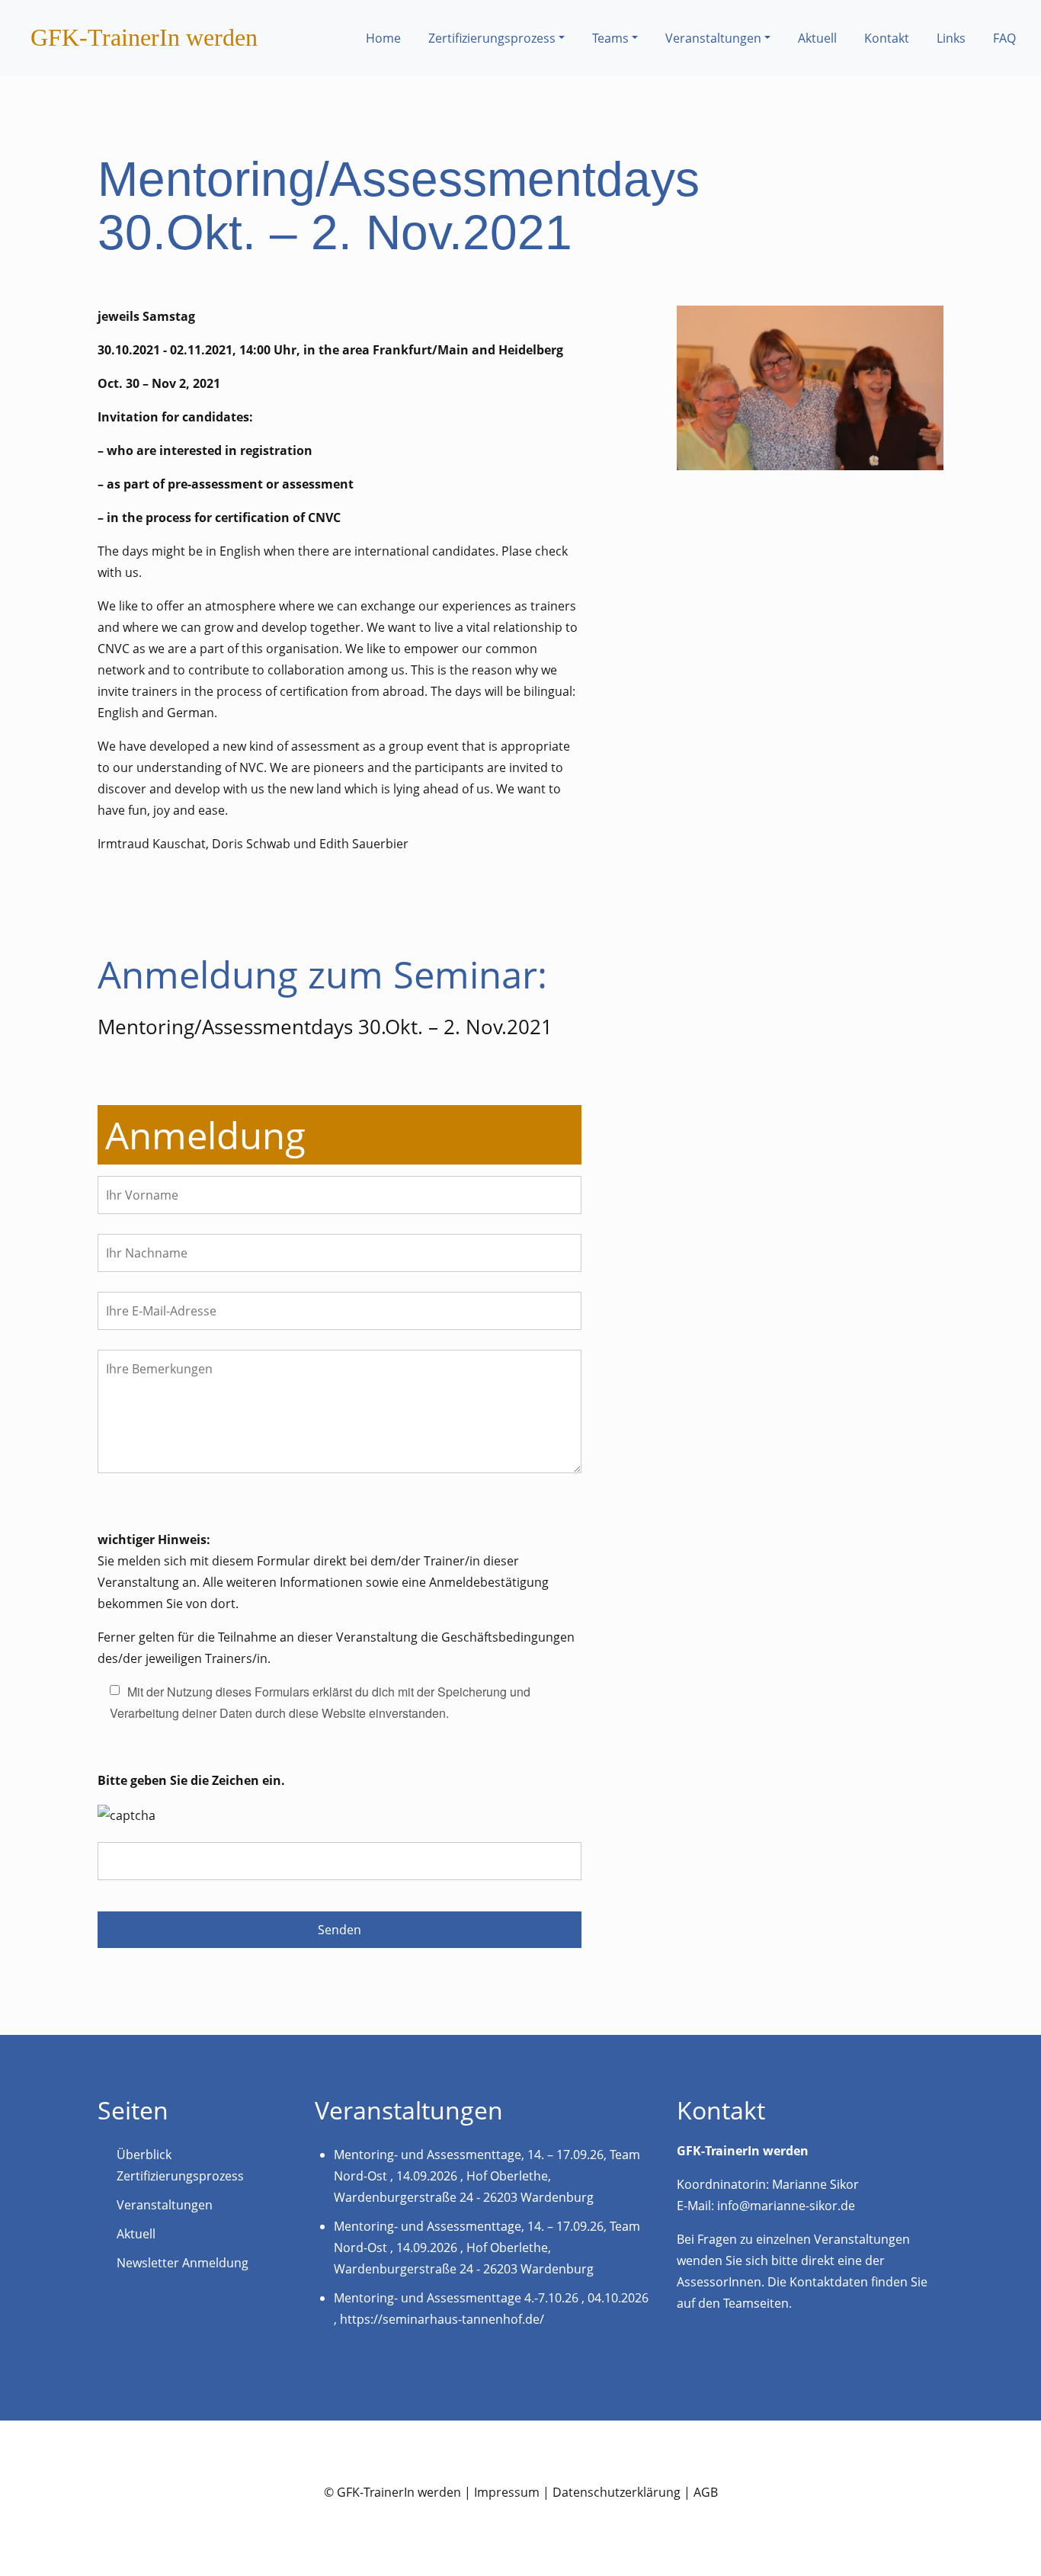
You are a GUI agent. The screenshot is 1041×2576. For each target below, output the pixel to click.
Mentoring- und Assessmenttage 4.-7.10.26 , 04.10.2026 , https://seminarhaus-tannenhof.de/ (491, 2308)
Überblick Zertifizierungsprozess (180, 2165)
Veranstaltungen (713, 38)
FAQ (1004, 38)
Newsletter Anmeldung (183, 2263)
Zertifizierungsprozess (492, 38)
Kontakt (887, 38)
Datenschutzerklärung (617, 2492)
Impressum (507, 2492)
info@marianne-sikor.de (786, 2206)
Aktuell (817, 38)
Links (951, 38)
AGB (706, 2492)
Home (383, 38)
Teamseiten (756, 2303)
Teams (610, 38)
